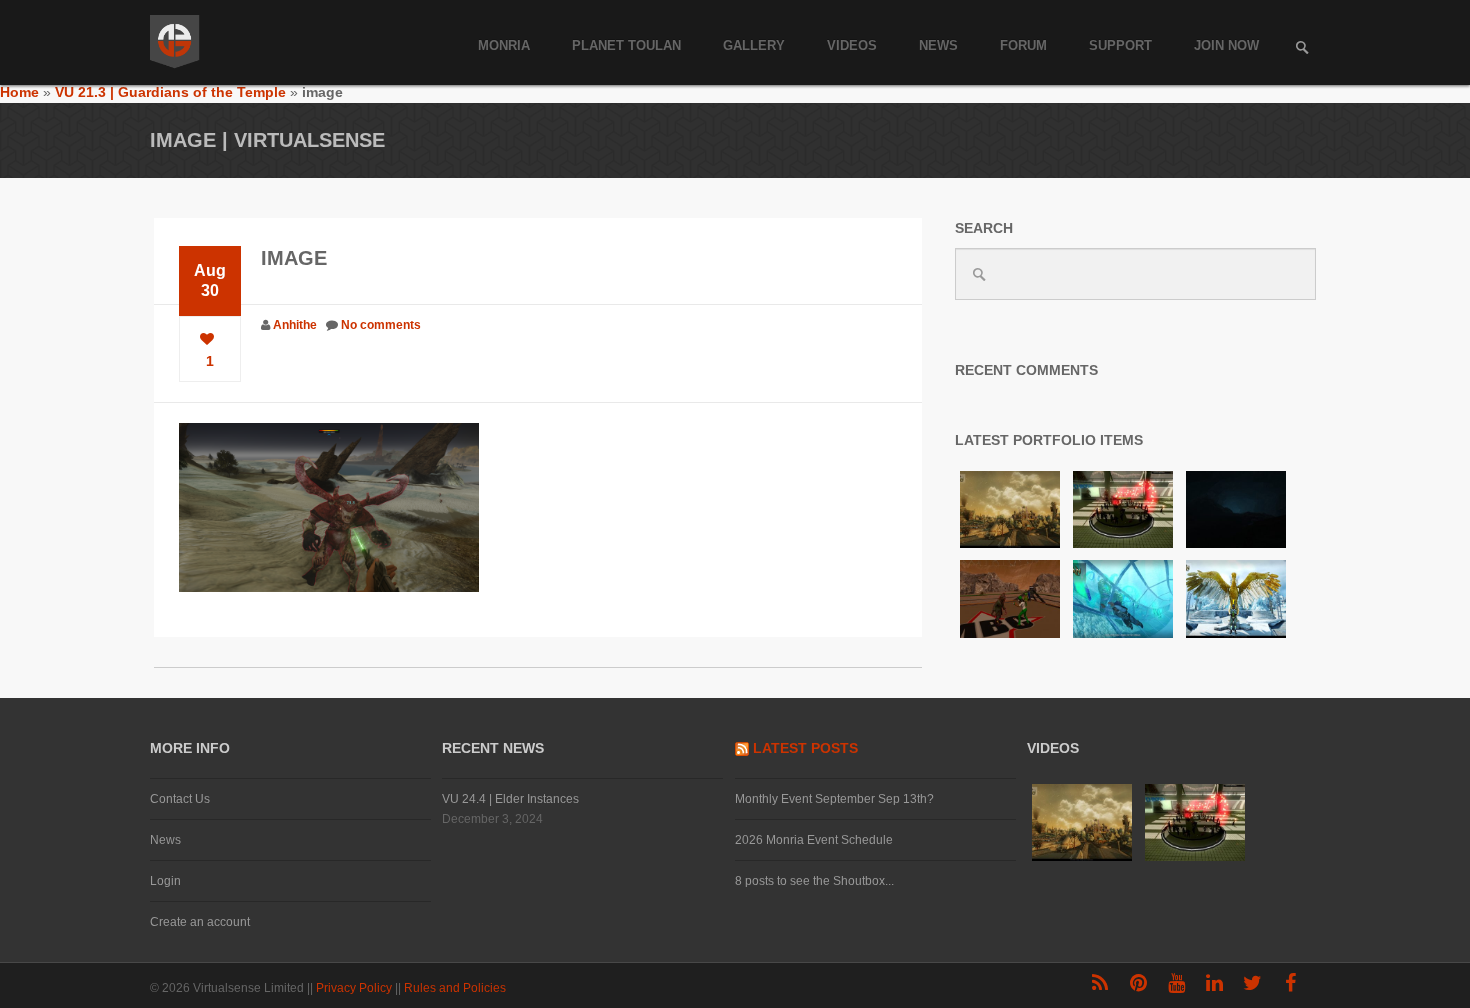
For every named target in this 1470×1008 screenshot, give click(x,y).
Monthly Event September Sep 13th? (834, 799)
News (938, 45)
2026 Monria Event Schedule (814, 840)
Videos (852, 45)
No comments (381, 325)
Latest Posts (805, 748)
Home (19, 92)
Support (1120, 45)
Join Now (1226, 45)
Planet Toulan (626, 45)
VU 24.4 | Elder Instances (510, 799)
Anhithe (295, 325)
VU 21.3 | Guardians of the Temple (170, 92)
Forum (1023, 45)
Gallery (754, 45)
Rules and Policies (456, 988)
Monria (504, 45)
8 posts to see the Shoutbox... (814, 881)
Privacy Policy (355, 988)
